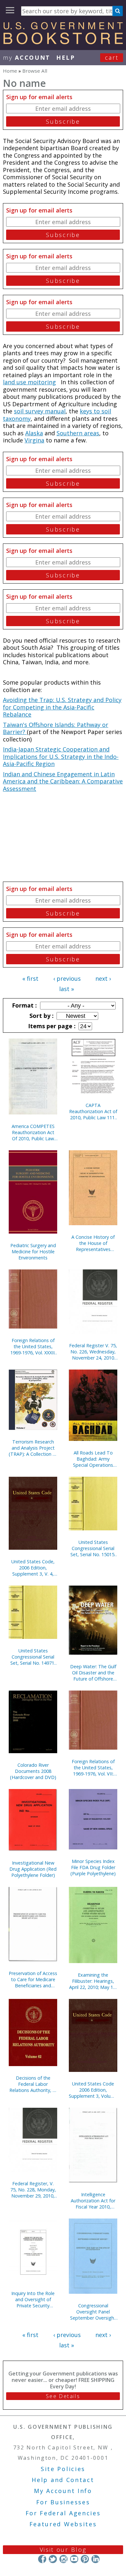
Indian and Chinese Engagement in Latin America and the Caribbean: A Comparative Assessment (63, 781)
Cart (112, 57)
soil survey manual (40, 411)
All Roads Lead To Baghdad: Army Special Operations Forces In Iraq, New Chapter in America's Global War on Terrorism (93, 1459)
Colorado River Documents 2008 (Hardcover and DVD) (33, 1771)
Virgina (34, 440)
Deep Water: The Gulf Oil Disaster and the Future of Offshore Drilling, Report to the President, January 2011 (93, 1673)
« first (30, 978)
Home (10, 71)
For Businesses (63, 2502)
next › (103, 978)
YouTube (74, 2559)
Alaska (34, 433)
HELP (66, 57)
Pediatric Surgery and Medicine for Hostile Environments (33, 1252)
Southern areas (78, 433)
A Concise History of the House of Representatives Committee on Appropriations (93, 1243)
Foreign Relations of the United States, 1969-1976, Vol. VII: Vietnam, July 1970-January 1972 (93, 1768)
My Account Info (63, 2491)
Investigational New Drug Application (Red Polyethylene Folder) (33, 1869)
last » (67, 989)
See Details (63, 2396)
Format (24, 1005)
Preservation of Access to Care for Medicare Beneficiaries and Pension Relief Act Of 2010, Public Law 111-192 (33, 1979)
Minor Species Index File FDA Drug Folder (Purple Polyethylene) (93, 1867)
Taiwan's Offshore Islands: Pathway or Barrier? (56, 728)
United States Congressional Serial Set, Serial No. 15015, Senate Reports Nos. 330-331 (93, 1548)
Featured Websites (63, 2524)
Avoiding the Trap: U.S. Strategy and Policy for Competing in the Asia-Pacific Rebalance (62, 707)
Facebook (42, 2559)
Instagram (63, 2559)
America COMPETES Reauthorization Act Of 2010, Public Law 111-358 (33, 1132)
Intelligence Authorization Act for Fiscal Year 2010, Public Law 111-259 (93, 2201)
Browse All (35, 71)
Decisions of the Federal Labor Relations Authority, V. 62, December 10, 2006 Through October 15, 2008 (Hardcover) (33, 2084)
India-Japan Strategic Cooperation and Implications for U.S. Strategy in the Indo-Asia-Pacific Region (61, 756)
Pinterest (85, 2559)
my (27, 57)
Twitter (53, 2559)
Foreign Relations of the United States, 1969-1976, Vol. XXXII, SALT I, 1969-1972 (33, 1346)
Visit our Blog (63, 2550)
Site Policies (63, 2469)
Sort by (41, 1016)
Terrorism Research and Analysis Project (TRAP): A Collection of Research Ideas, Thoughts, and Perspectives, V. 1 (33, 1448)
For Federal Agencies (63, 2513)
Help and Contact (63, 2480)
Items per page (51, 1026)
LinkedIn (95, 2559)
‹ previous (67, 978)
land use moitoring (29, 382)
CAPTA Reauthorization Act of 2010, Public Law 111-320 (93, 1111)
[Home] (63, 42)
